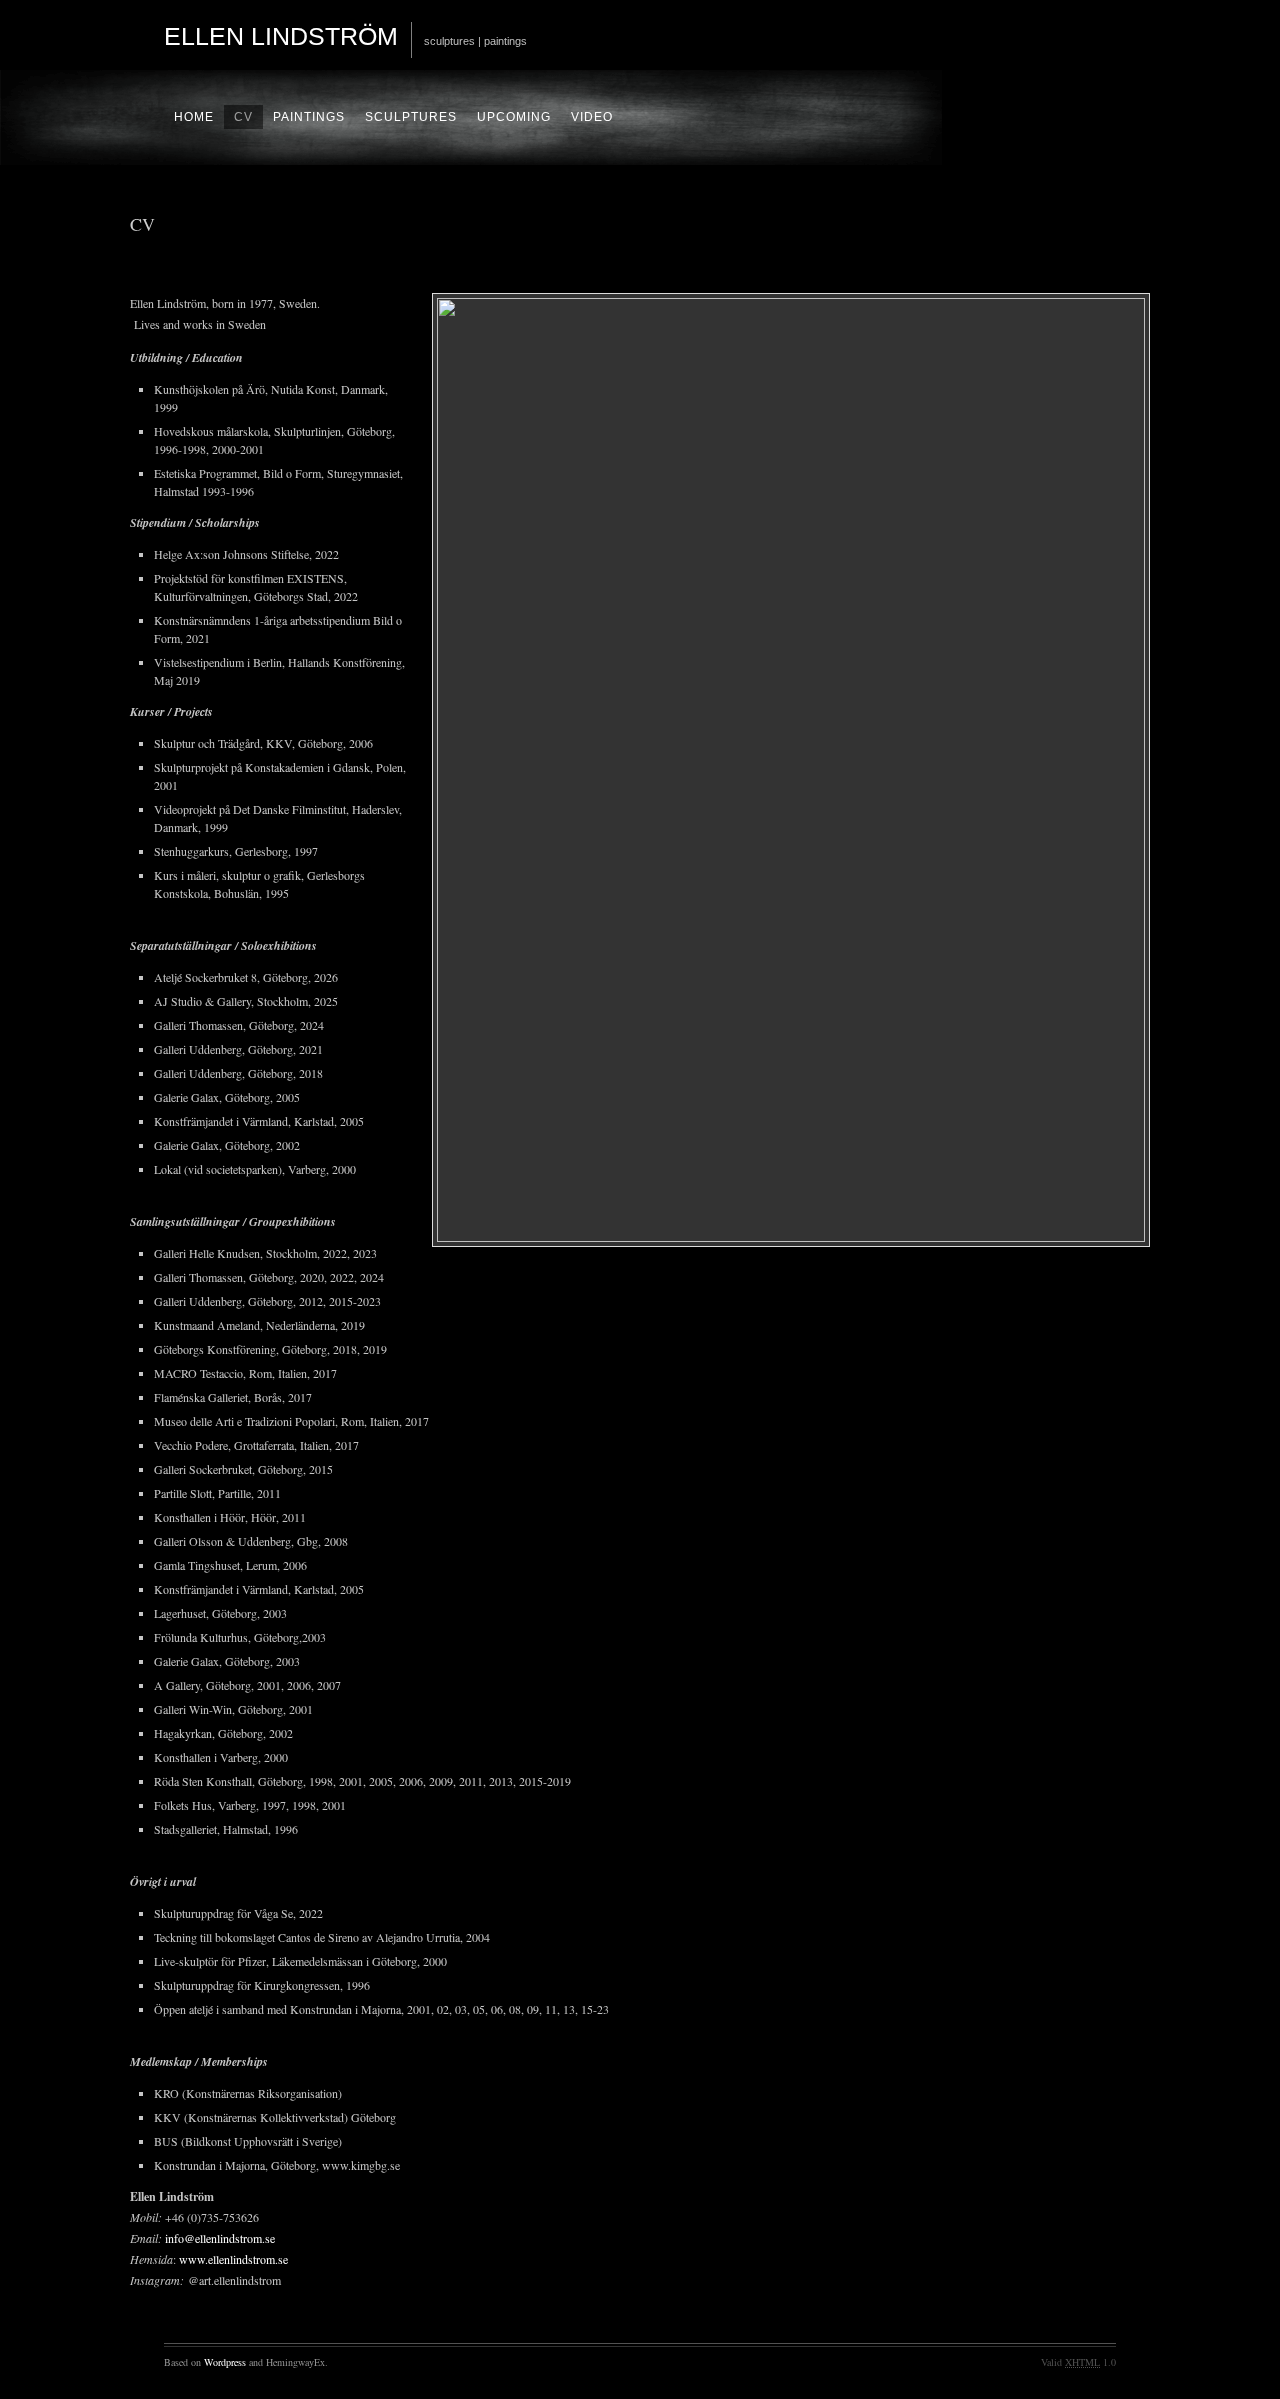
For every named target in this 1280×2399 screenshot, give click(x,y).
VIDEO (592, 117)
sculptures (411, 117)
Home (194, 117)
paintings (309, 117)
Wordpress (225, 2362)
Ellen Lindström (281, 36)
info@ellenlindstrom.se (220, 2238)
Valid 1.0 (1078, 2362)
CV (243, 117)
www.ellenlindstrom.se (233, 2259)
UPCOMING (514, 117)
